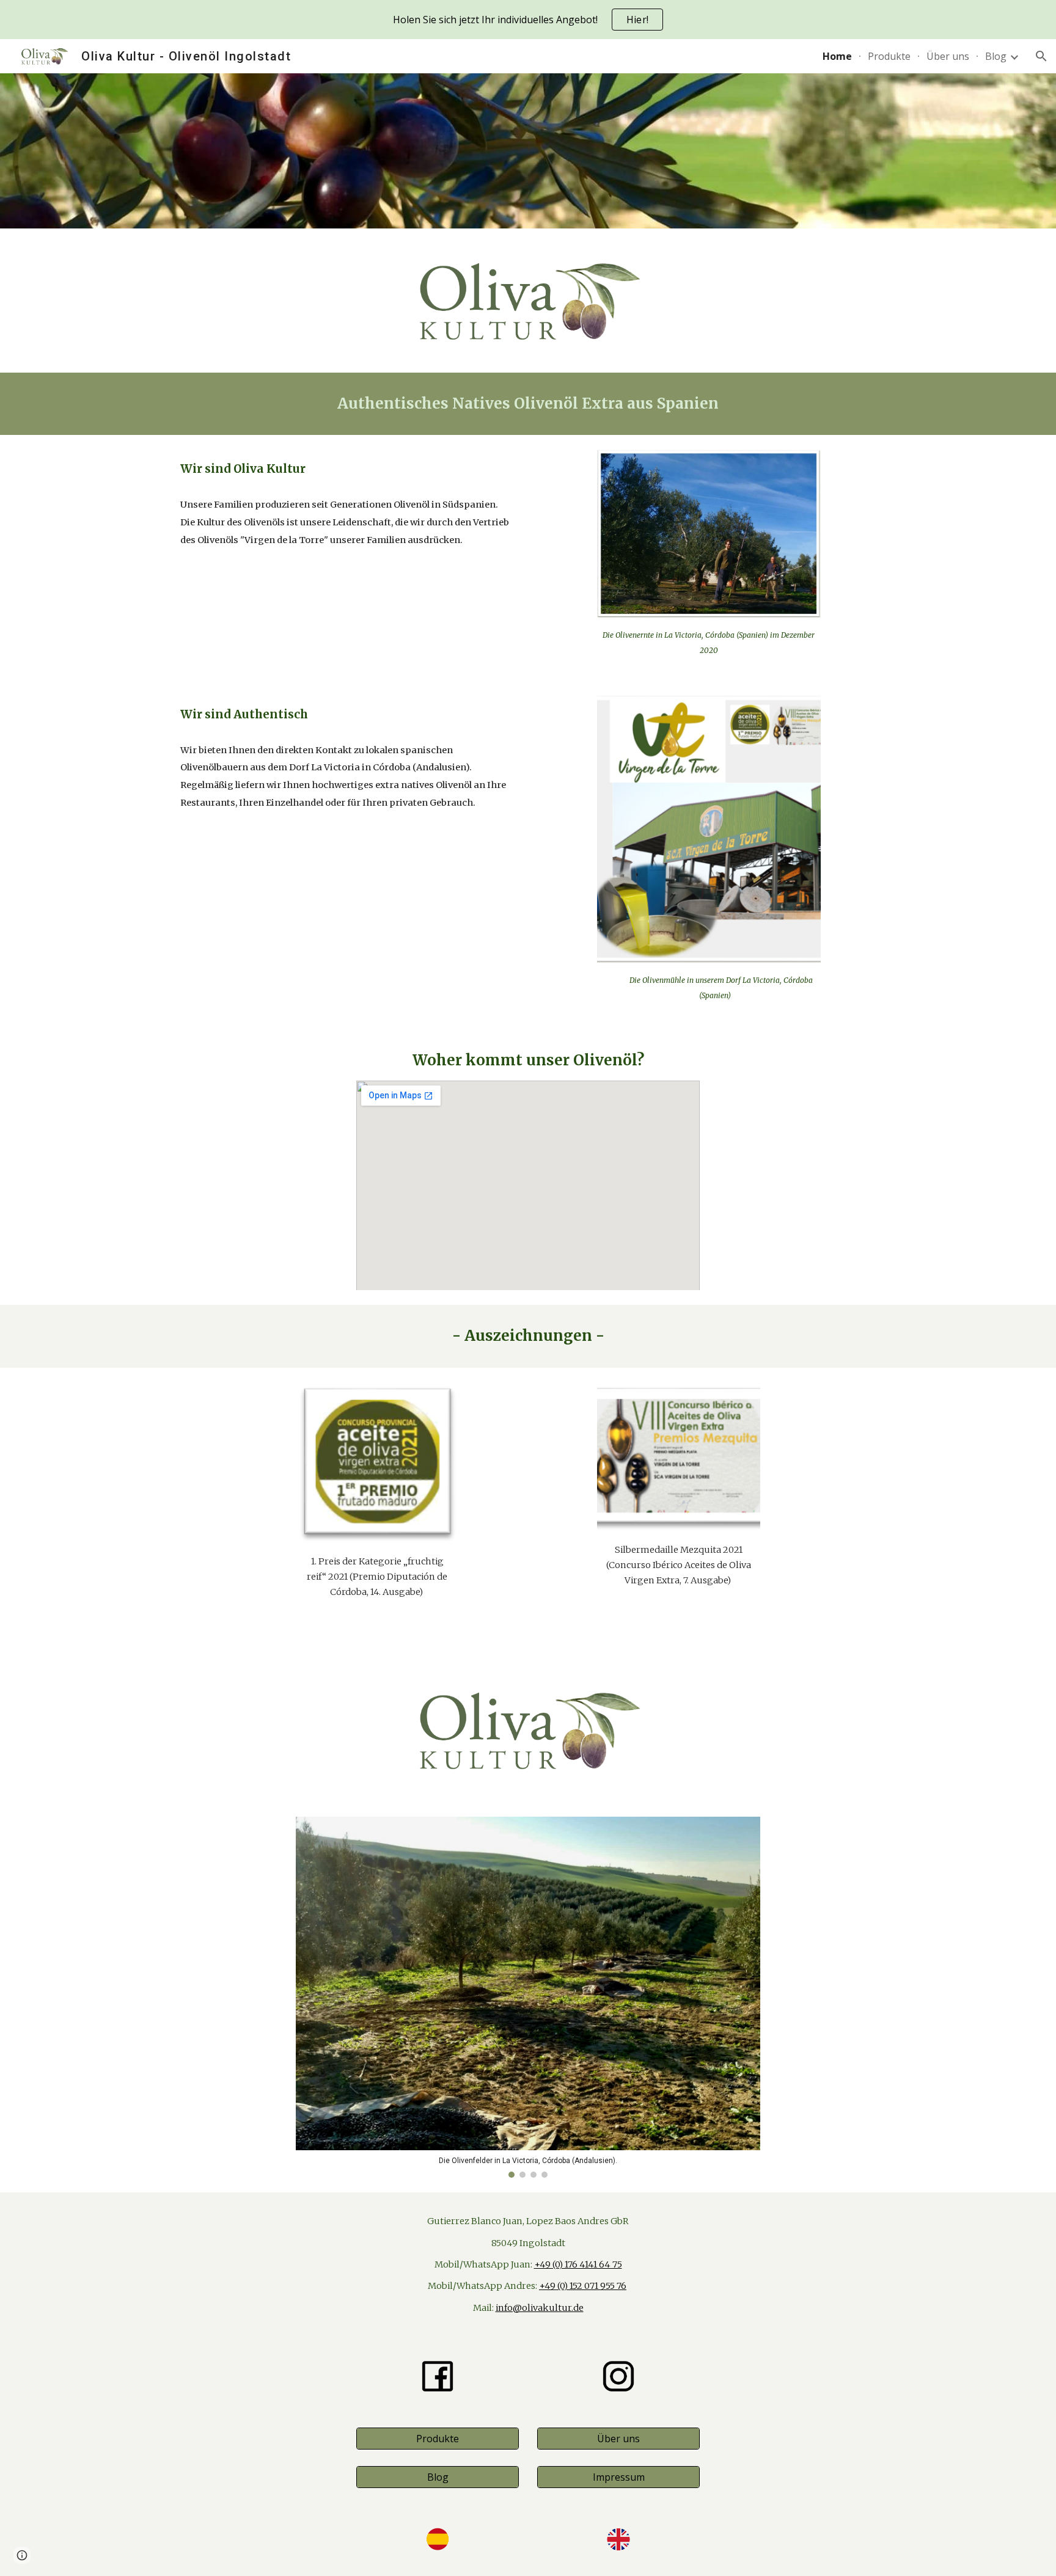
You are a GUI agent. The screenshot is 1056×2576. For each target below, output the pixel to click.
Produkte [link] (889, 56)
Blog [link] (996, 56)
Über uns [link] (948, 56)
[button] (1041, 56)
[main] (528, 403)
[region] (528, 20)
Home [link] (837, 56)
